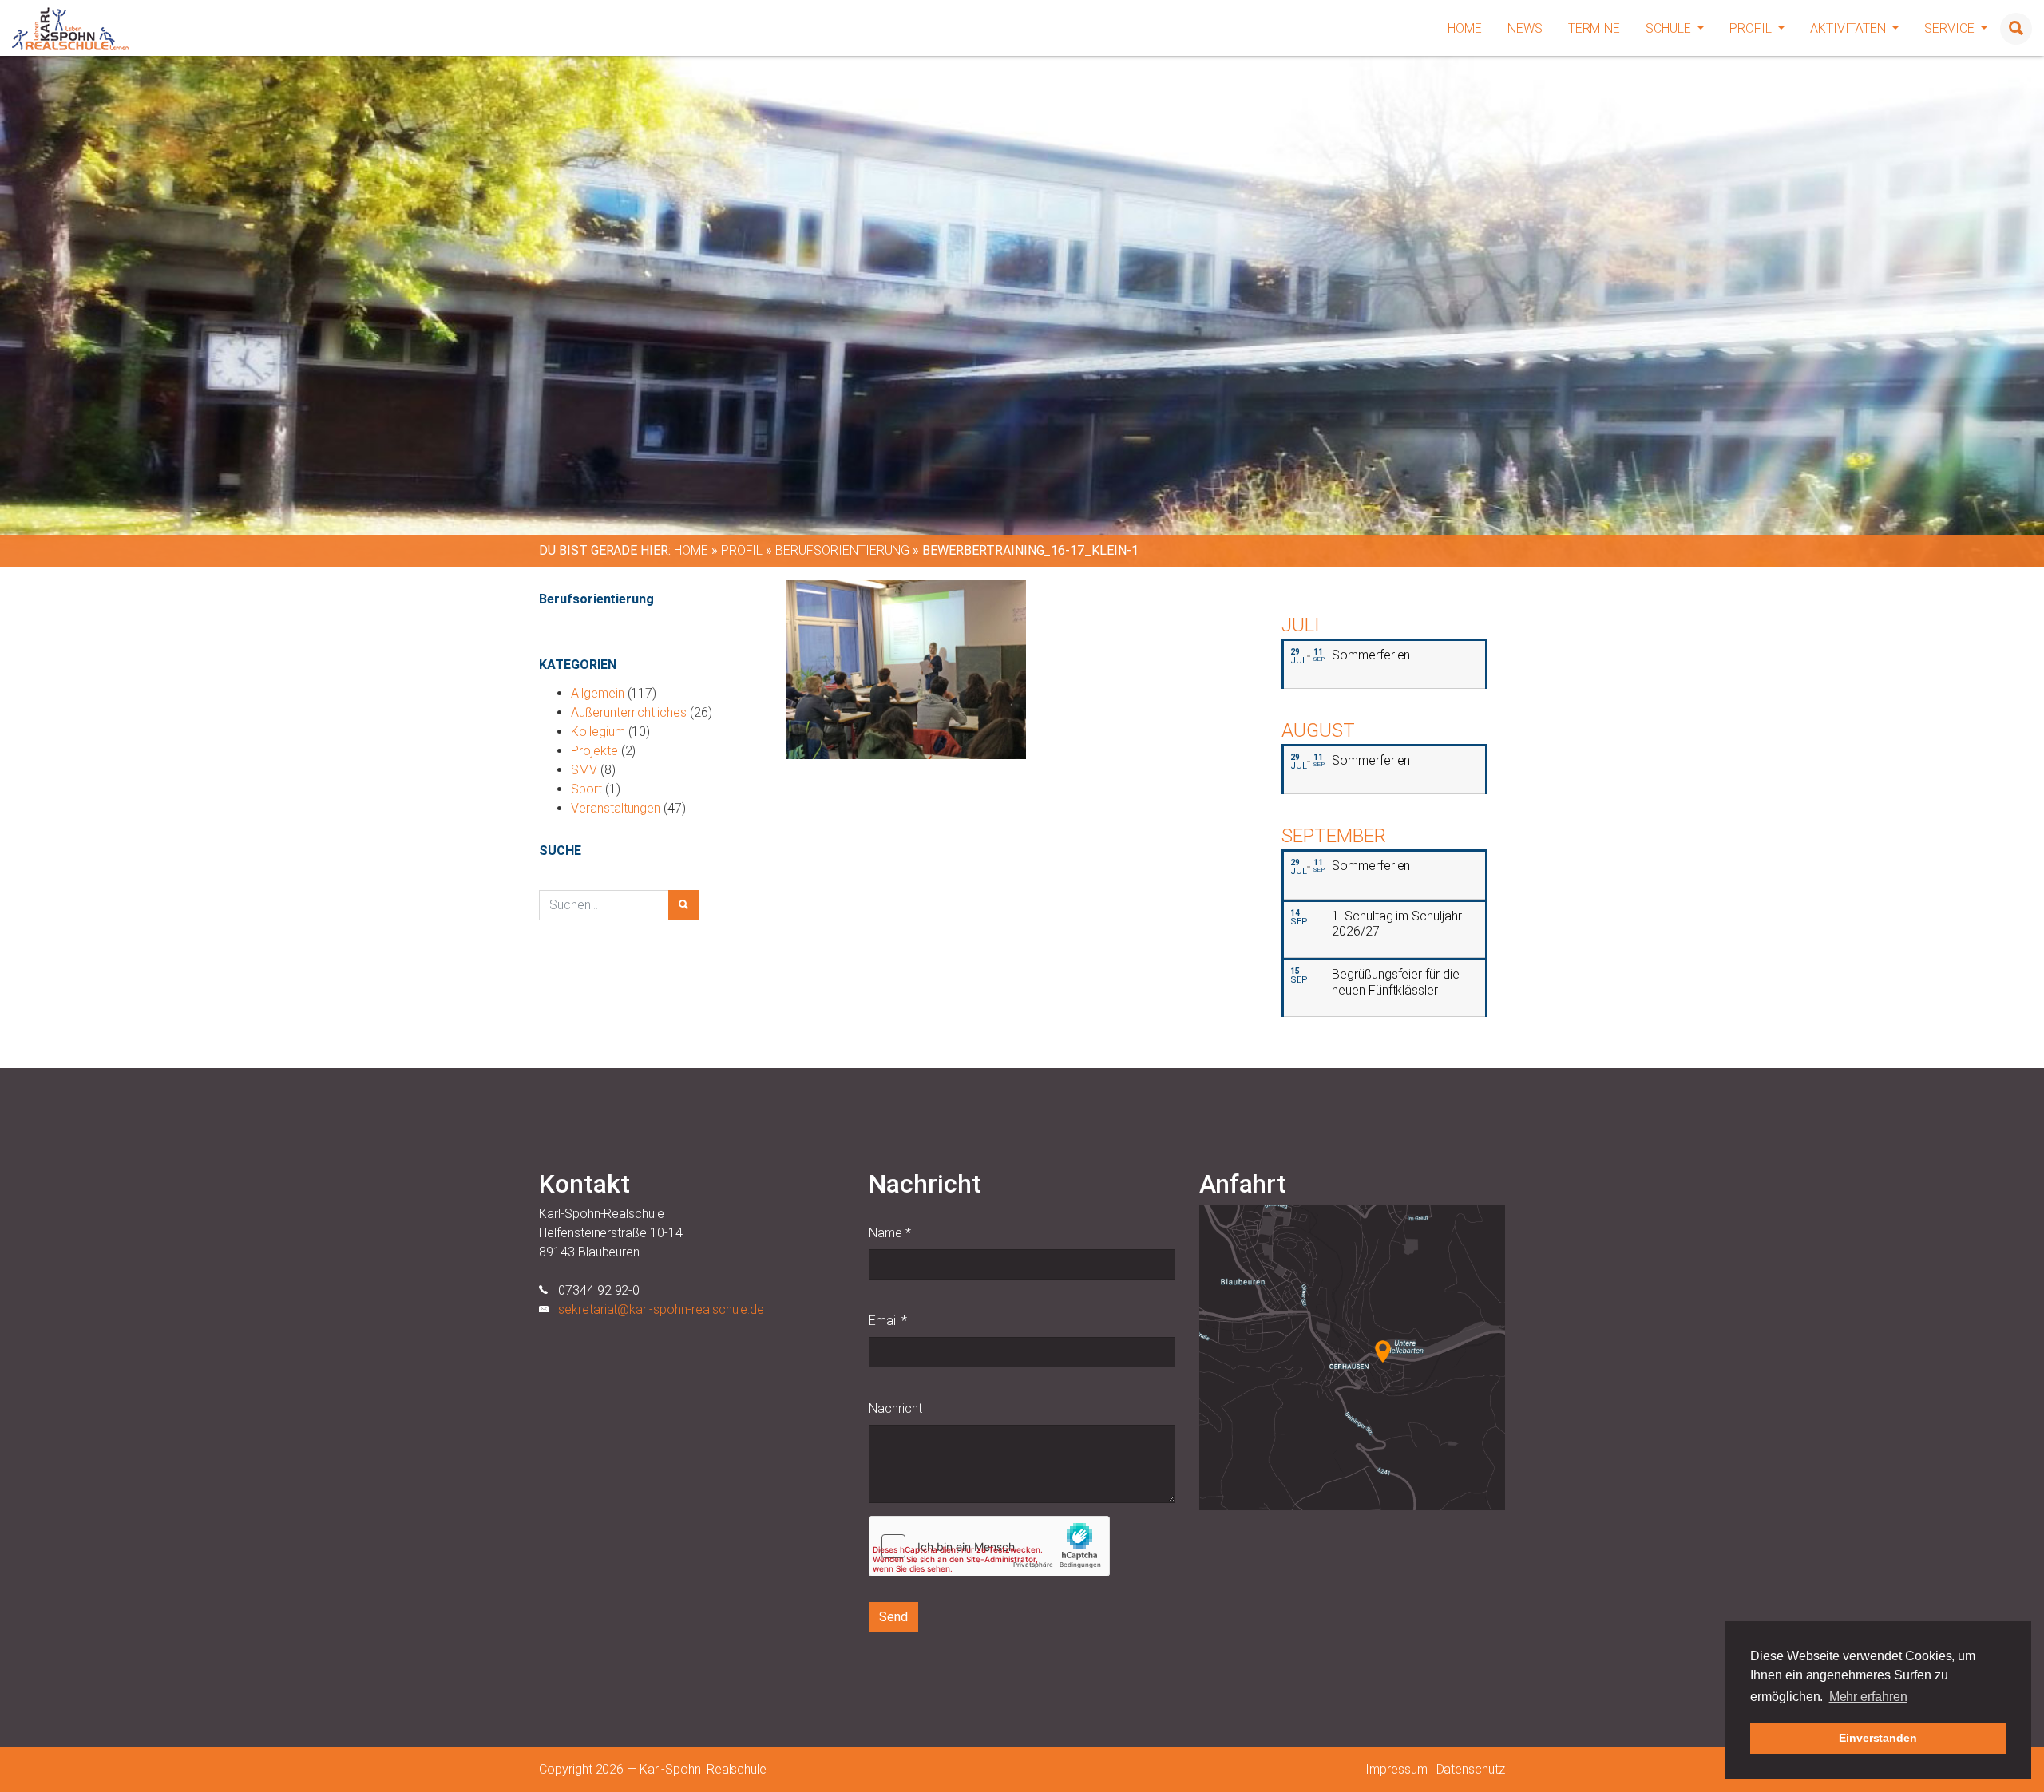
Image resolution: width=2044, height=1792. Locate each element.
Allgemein (598, 693)
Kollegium (598, 732)
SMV (584, 770)
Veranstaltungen (616, 808)
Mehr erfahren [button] (1868, 1697)
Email (888, 1321)
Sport (586, 789)
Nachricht (895, 1408)
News (1525, 28)
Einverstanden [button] (1878, 1738)
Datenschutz (1471, 1769)
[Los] (683, 905)
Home (1465, 28)
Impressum (1396, 1769)
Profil (1752, 28)
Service (1951, 28)
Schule (1670, 28)
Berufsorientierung (842, 550)
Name (890, 1233)
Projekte (594, 751)
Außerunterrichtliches (629, 712)
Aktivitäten (1850, 28)
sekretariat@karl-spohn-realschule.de (661, 1309)
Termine (1594, 28)
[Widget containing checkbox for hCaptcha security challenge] (989, 1546)
